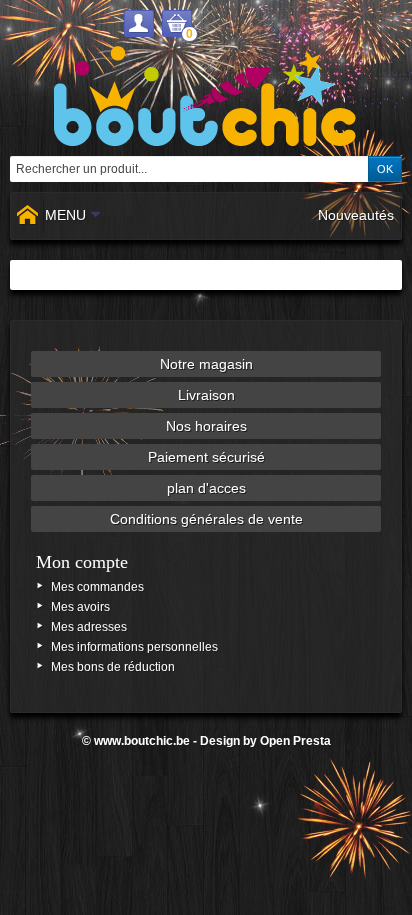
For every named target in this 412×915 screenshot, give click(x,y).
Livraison (206, 395)
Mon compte (82, 562)
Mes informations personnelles (134, 647)
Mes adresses (89, 627)
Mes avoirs (80, 607)
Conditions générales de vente (206, 519)
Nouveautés (356, 215)
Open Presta (295, 741)
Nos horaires (206, 426)
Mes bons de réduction (113, 667)
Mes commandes (97, 587)
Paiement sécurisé (206, 457)
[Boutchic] (206, 96)
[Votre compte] (139, 23)
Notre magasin (206, 364)
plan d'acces (206, 488)
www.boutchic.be (142, 741)
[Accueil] (27, 216)
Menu (65, 215)
